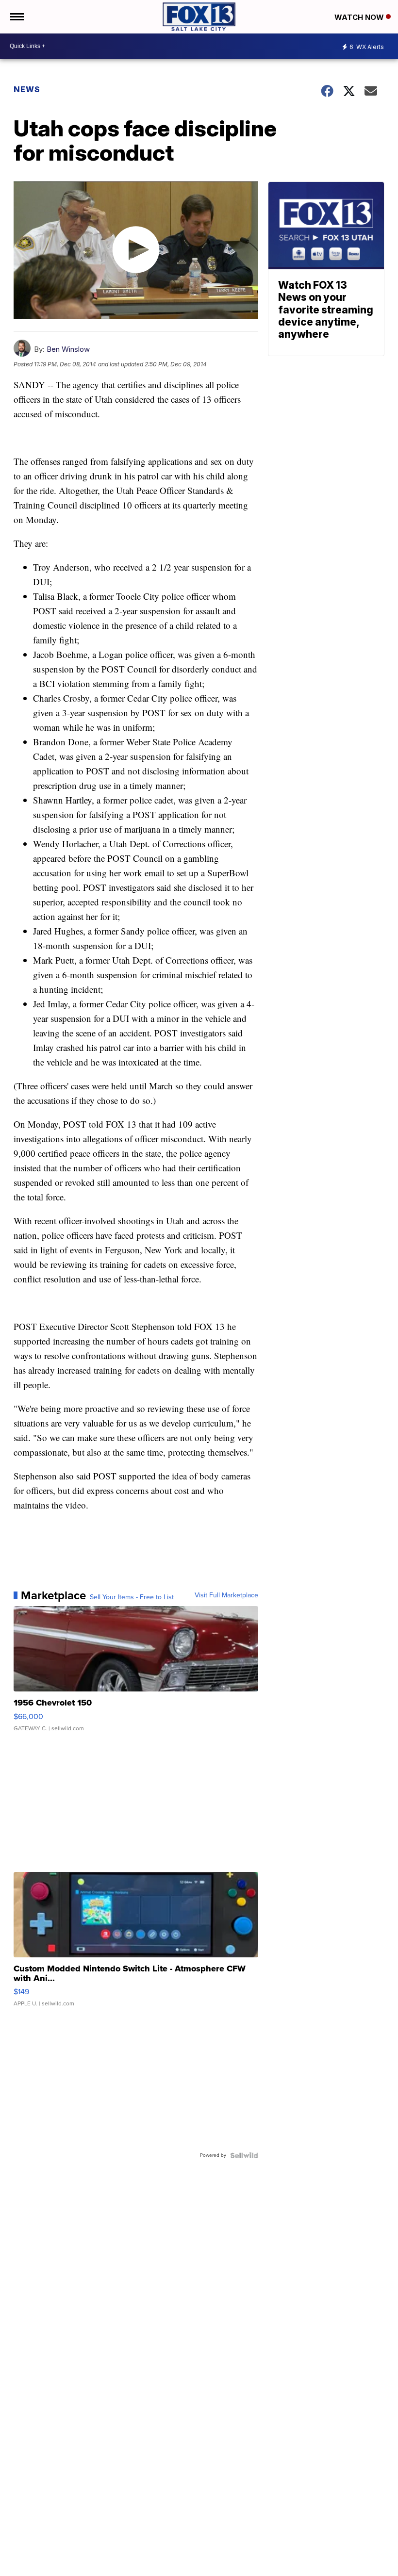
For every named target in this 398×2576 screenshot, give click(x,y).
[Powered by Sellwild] (244, 2155)
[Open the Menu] (16, 17)
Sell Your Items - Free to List (132, 1597)
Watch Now (360, 17)
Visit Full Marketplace (226, 1595)
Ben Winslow (68, 349)
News (27, 89)
